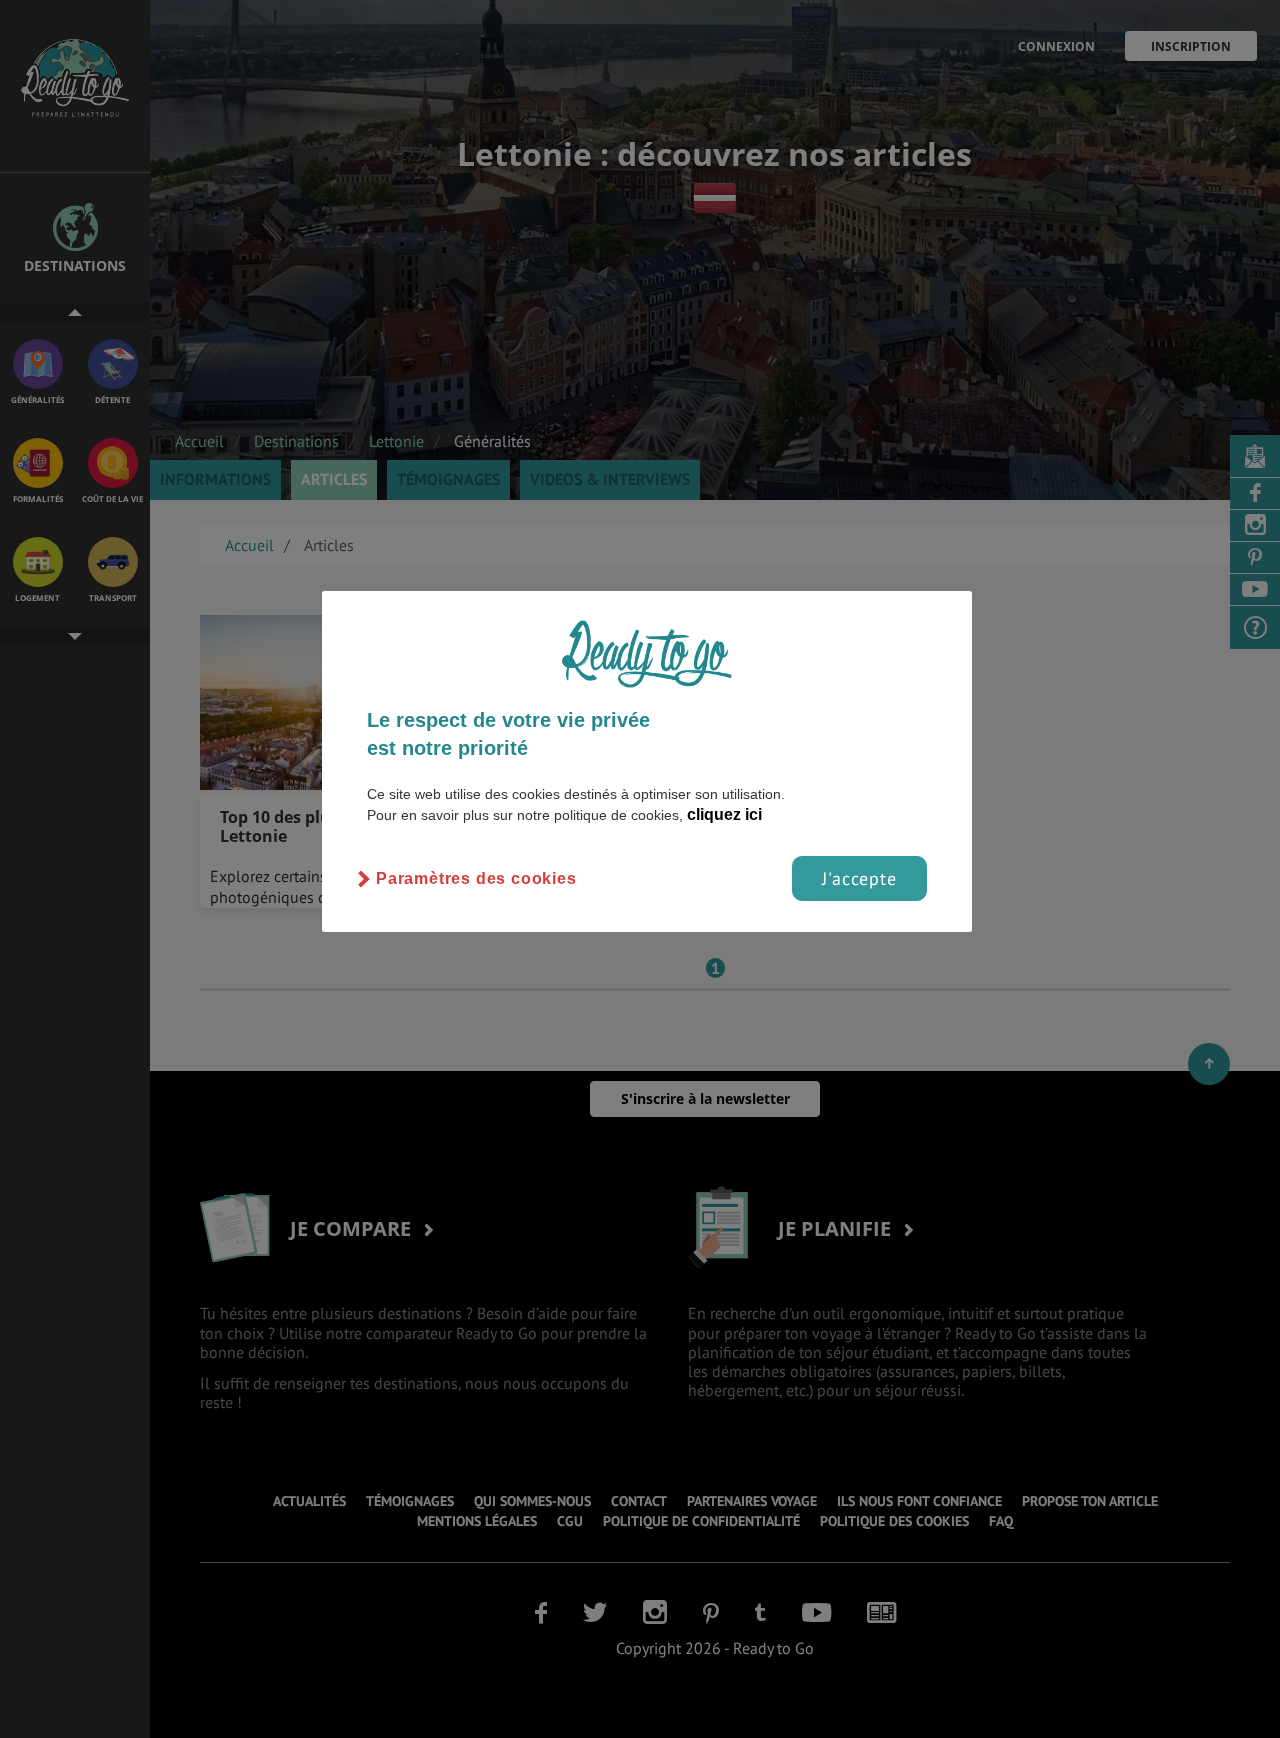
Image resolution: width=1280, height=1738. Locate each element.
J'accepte (859, 878)
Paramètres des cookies (476, 878)
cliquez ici (724, 814)
